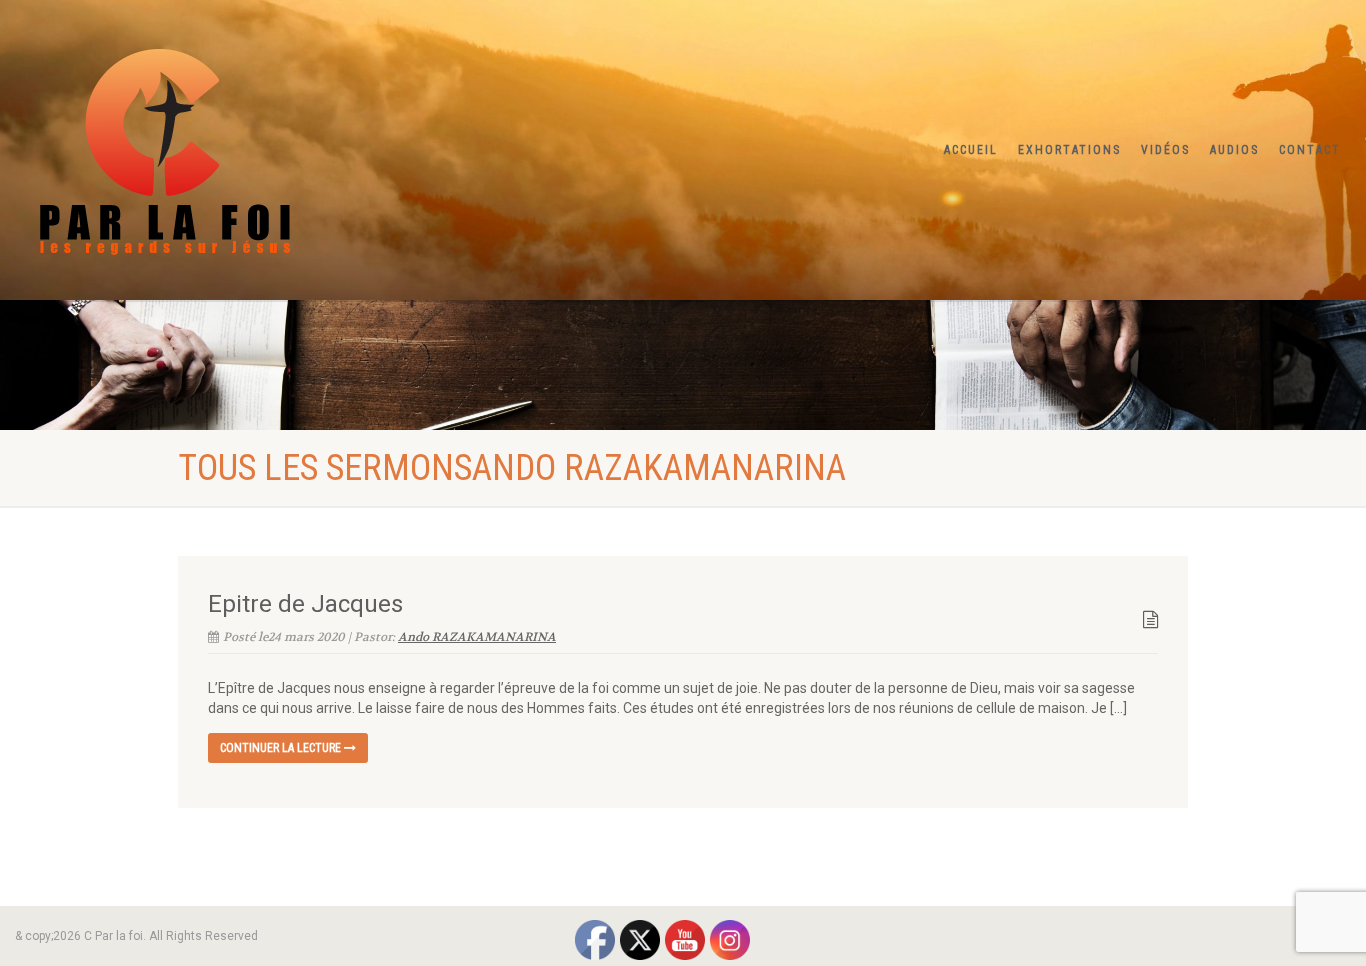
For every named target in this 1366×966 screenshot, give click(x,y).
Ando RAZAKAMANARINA (477, 637)
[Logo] (227, 146)
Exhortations (1069, 150)
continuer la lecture (282, 748)
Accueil (971, 150)
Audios (1234, 150)
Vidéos (1165, 150)
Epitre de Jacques (305, 604)
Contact (1310, 150)
